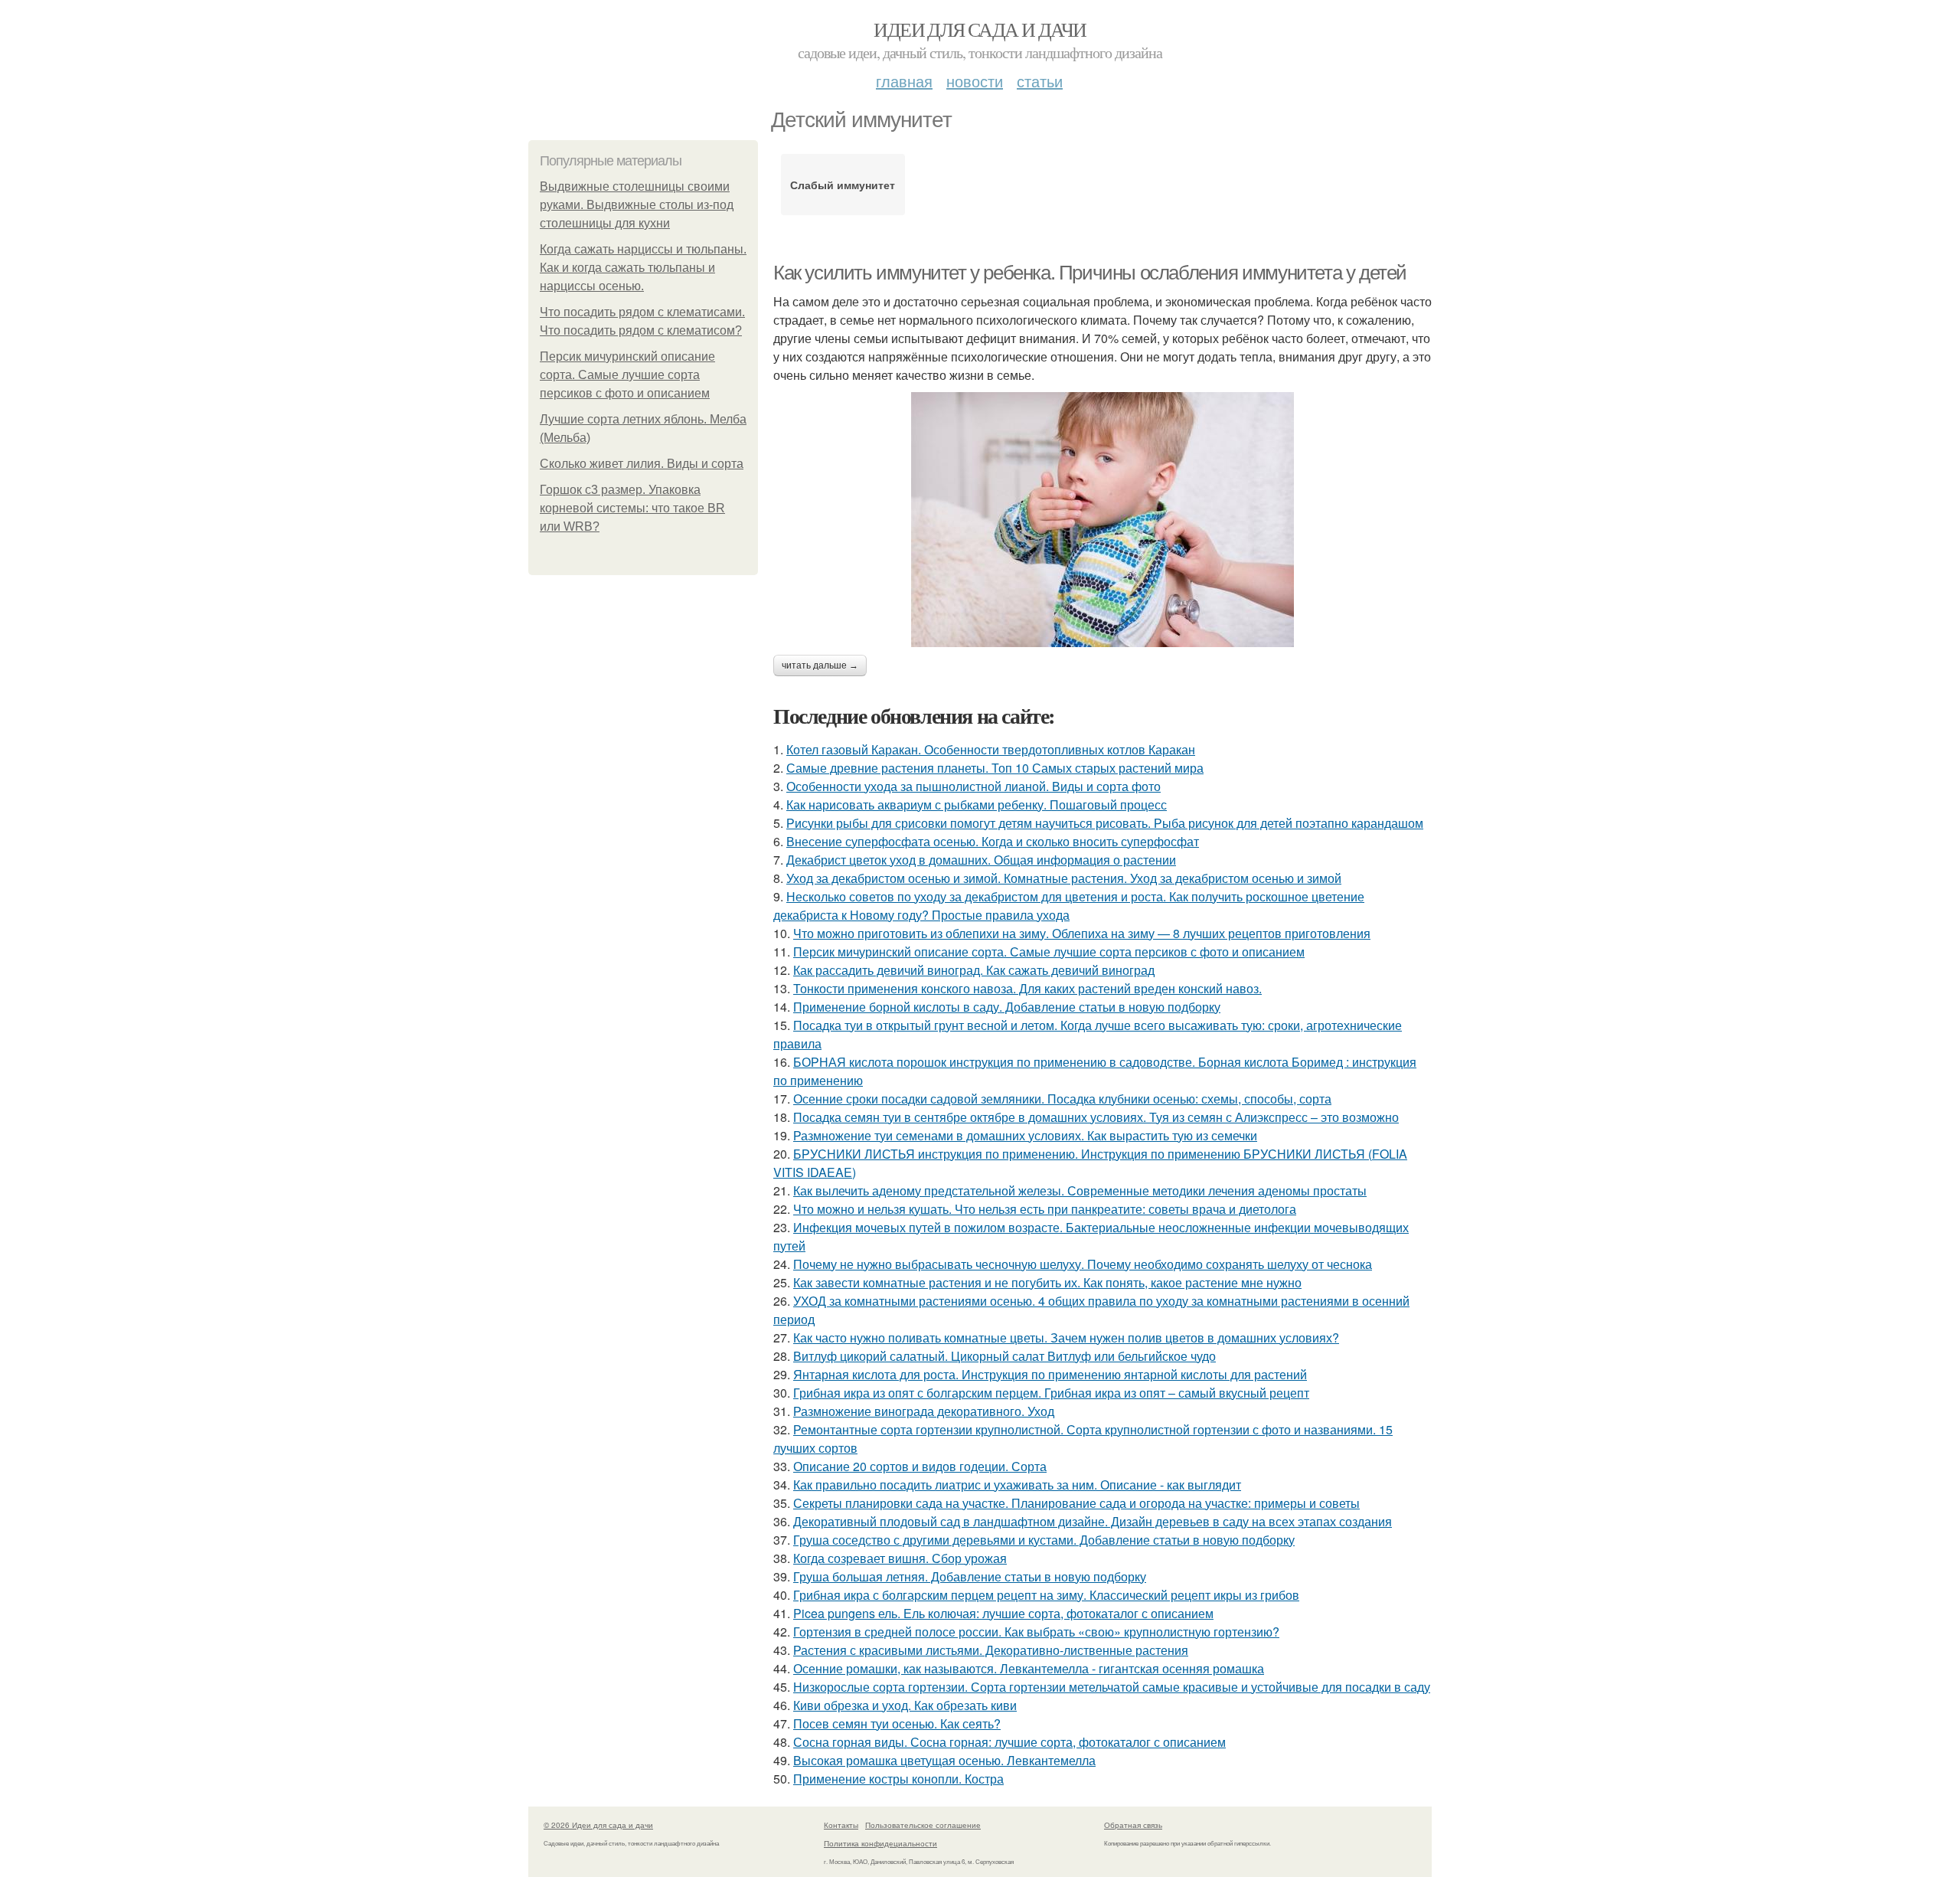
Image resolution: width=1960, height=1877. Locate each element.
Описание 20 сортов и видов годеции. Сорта (920, 1466)
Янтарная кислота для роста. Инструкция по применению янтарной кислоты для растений (1050, 1374)
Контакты (841, 1825)
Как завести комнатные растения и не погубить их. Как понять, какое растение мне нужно (1047, 1282)
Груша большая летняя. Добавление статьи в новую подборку (970, 1576)
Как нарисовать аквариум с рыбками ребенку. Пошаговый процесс (977, 804)
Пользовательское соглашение (923, 1825)
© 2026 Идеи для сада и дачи (598, 1825)
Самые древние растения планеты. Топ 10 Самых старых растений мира (995, 768)
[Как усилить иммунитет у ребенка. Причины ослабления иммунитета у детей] (1102, 520)
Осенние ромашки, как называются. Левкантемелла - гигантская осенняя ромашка (1029, 1668)
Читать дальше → (820, 665)
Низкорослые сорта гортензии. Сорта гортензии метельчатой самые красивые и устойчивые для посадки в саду (1112, 1687)
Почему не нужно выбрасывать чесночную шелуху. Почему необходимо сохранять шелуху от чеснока (1083, 1264)
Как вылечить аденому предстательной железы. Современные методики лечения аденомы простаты (1080, 1190)
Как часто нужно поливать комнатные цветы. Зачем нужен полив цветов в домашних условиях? (1066, 1337)
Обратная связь (1133, 1825)
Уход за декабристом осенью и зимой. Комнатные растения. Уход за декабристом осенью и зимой (1064, 878)
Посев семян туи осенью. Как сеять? (897, 1723)
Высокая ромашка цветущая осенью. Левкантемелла (944, 1760)
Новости (975, 81)
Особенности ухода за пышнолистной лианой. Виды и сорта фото (973, 786)
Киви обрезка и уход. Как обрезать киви (905, 1705)
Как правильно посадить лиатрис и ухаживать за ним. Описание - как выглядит (1017, 1485)
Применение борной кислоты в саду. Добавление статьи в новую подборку (1007, 1007)
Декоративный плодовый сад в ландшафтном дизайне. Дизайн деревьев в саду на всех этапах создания (1093, 1521)
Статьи (1040, 81)
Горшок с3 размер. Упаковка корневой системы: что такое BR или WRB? (632, 508)
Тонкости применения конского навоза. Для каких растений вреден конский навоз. (1027, 988)
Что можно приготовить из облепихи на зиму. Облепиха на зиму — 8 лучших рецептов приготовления (1082, 933)
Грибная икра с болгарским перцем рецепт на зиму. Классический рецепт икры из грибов (1046, 1595)
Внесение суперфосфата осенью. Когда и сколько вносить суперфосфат (993, 841)
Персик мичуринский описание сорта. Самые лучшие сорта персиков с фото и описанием (627, 375)
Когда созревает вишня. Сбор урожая (900, 1558)
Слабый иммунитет (843, 185)
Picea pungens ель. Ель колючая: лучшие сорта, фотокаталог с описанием (1003, 1613)
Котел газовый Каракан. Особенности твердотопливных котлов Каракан (991, 749)
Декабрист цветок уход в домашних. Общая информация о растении (981, 860)
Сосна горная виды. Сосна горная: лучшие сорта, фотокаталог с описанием (1009, 1742)
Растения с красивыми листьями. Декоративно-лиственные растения (991, 1650)
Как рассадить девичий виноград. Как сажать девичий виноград (974, 970)
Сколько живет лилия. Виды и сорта (642, 464)
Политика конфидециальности (880, 1843)
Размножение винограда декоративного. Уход (924, 1411)
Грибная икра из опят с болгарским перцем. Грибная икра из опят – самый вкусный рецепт (1051, 1393)
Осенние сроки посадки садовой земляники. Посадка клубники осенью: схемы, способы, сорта (1062, 1099)
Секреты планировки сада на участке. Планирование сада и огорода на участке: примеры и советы (1076, 1503)
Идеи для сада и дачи (980, 29)
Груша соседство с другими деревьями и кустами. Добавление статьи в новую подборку (1044, 1540)
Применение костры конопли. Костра (898, 1779)
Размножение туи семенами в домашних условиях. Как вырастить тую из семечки (1025, 1135)
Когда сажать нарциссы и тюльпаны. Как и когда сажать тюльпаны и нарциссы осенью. (643, 268)
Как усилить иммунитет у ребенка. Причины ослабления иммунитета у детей (1090, 273)
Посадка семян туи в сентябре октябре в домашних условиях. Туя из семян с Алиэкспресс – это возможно (1096, 1117)
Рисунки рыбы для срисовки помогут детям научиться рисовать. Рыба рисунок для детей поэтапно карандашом (1105, 823)
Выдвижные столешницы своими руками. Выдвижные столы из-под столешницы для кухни (637, 205)
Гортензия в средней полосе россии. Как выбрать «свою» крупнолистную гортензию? (1036, 1632)
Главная (904, 81)
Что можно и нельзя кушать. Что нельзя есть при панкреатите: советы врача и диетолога (1045, 1209)
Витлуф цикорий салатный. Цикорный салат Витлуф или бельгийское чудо (1004, 1356)
